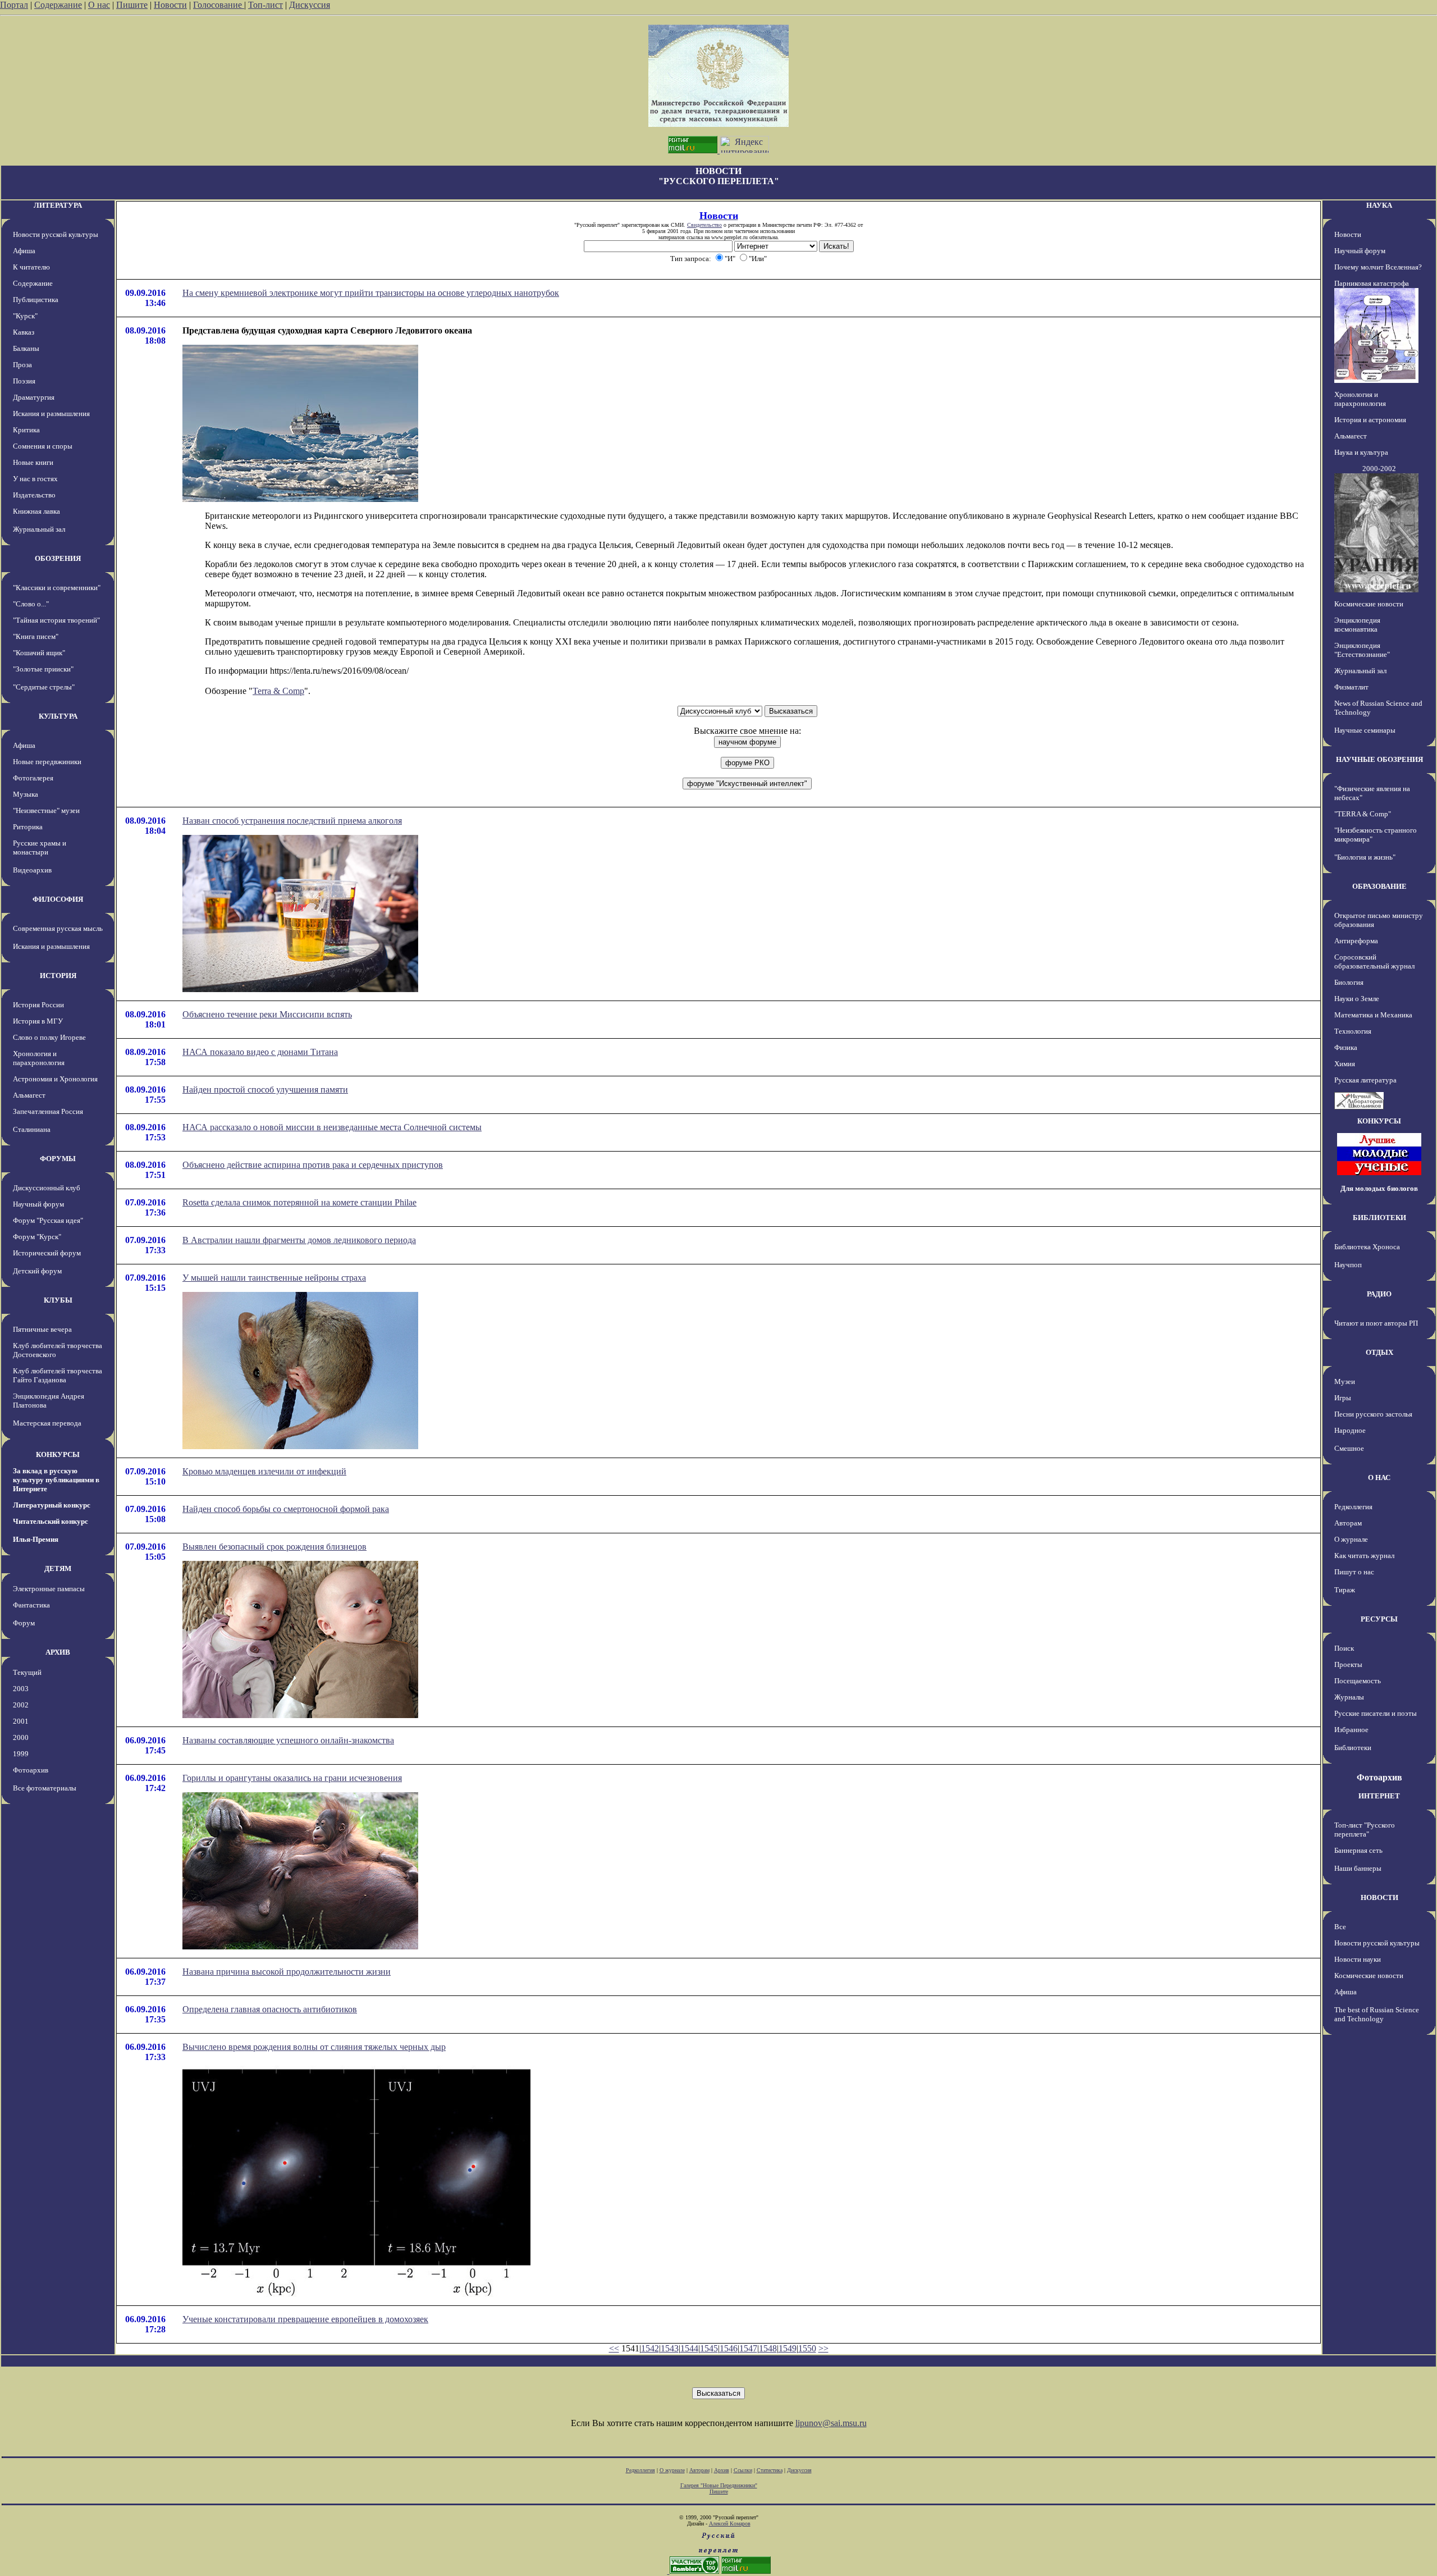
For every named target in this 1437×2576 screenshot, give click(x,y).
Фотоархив (31, 1770)
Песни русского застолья (1373, 1414)
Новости (170, 5)
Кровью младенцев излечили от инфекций (264, 1471)
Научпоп (1348, 1265)
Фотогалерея (33, 778)
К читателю (31, 267)
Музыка (26, 794)
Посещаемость (1358, 1681)
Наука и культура (1361, 452)
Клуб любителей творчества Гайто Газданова (58, 1375)
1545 (709, 2348)
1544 (689, 2348)
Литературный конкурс (52, 1505)
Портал (14, 5)
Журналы (1349, 1697)
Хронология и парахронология (39, 1058)
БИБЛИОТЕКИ (1379, 1218)
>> (823, 2348)
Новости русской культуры (56, 234)
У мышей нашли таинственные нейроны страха (274, 1278)
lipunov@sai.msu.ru (831, 2423)
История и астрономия (1370, 420)
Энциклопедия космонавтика (1357, 625)
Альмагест (29, 1095)
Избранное (1351, 1730)
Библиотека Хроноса (1367, 1247)
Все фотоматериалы (45, 1788)
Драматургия (34, 397)
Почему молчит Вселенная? (1378, 267)
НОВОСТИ (1379, 1897)
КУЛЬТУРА (58, 716)
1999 (21, 1754)
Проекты (1348, 1664)
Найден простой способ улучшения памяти (265, 1090)
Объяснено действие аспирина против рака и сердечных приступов (313, 1165)
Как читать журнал (1364, 1556)
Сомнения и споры (43, 446)
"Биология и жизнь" (1365, 857)
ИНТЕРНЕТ (1379, 1796)
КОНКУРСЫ (58, 1454)
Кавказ (24, 332)
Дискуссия (310, 5)
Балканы (26, 348)
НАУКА (1379, 205)
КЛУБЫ (58, 1300)
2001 (21, 1721)
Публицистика (36, 300)
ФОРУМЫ (58, 1159)
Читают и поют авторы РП (1376, 1323)
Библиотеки (1353, 1748)
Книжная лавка (36, 511)
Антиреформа (1356, 941)
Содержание (58, 5)
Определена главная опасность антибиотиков (270, 2009)
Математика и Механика (1373, 1015)
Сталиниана (32, 1129)
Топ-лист (266, 5)
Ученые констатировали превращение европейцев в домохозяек (305, 2319)
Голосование (219, 5)
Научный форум (38, 1204)
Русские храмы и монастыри (40, 848)
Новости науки (1358, 1959)
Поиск (1344, 1648)
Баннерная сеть (1358, 1850)
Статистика (770, 2470)
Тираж (1345, 1590)
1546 (729, 2348)
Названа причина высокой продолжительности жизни (287, 1972)
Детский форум (37, 1271)
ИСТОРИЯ (58, 976)
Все (1340, 1927)
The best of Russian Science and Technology (1377, 2014)
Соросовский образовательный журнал (1374, 962)
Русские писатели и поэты (1376, 1713)
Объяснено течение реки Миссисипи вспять (267, 1014)
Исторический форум (47, 1253)
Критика (26, 430)
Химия (1345, 1064)
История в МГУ (38, 1021)
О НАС (1379, 1477)
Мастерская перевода (47, 1423)
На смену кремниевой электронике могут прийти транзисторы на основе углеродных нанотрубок (371, 293)
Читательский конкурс (51, 1521)
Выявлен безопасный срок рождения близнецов (274, 1547)
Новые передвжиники (47, 762)
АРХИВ (58, 1652)
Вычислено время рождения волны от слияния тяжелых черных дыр (314, 2047)
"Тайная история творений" (56, 620)
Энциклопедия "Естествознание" (1362, 650)
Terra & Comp (278, 691)
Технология (1353, 1031)
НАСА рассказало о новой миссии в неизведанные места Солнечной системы (332, 1127)
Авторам (1348, 1523)
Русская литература (1365, 1080)
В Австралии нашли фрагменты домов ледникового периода (299, 1240)
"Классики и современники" (57, 588)
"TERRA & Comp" (1363, 814)
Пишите (132, 5)
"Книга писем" (36, 636)
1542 (650, 2348)
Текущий (27, 1672)
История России (38, 1005)
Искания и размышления (51, 414)
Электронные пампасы (49, 1589)
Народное (1350, 1430)
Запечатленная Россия (48, 1111)
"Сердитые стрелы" (44, 687)
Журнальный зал (39, 529)
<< (614, 2348)
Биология (1349, 982)
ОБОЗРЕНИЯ (58, 558)
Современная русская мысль (58, 928)
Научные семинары (1365, 730)
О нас (99, 5)
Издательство (34, 495)
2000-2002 (1379, 469)
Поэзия (24, 381)
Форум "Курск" (37, 1237)
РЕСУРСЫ (1379, 1619)
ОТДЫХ (1379, 1352)
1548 (768, 2348)
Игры (1343, 1398)
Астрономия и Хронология (55, 1079)
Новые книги (33, 462)
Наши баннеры (1358, 1868)
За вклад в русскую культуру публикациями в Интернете (56, 1480)
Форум (24, 1623)
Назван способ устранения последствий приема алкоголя (292, 821)
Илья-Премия (36, 1539)
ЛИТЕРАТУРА (58, 205)
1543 (670, 2348)
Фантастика (31, 1605)
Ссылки (743, 2470)
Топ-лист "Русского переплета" (1365, 1830)
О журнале (1351, 1539)
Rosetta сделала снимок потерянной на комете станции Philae (299, 1202)
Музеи (1345, 1381)
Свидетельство (704, 225)
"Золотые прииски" (43, 669)
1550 (807, 2348)
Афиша (24, 251)
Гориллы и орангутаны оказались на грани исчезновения (292, 1778)
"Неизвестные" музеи (46, 810)
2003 (21, 1689)
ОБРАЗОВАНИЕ (1379, 886)
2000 (21, 1737)
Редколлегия (1353, 1507)
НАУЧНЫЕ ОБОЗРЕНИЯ (1379, 759)
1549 (788, 2348)
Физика (1346, 1047)
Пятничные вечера (42, 1329)
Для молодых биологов (1379, 1188)
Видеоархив (32, 870)
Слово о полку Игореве (49, 1037)
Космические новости (1369, 604)
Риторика (28, 827)
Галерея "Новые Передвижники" (719, 2485)
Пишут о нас (1354, 1572)
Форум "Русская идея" (48, 1220)
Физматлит (1351, 687)
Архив (722, 2470)
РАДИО (1379, 1294)
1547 (748, 2348)
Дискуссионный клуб (47, 1188)
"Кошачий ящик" (39, 653)
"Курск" (25, 316)
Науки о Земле (1357, 999)
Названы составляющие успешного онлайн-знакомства (288, 1740)
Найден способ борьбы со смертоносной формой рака (286, 1509)
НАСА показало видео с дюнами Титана (260, 1052)
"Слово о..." (31, 604)
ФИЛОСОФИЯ (58, 899)
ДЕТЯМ (58, 1568)
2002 (21, 1705)
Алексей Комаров (730, 2524)
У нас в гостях (35, 479)
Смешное (1349, 1448)
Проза (22, 365)
